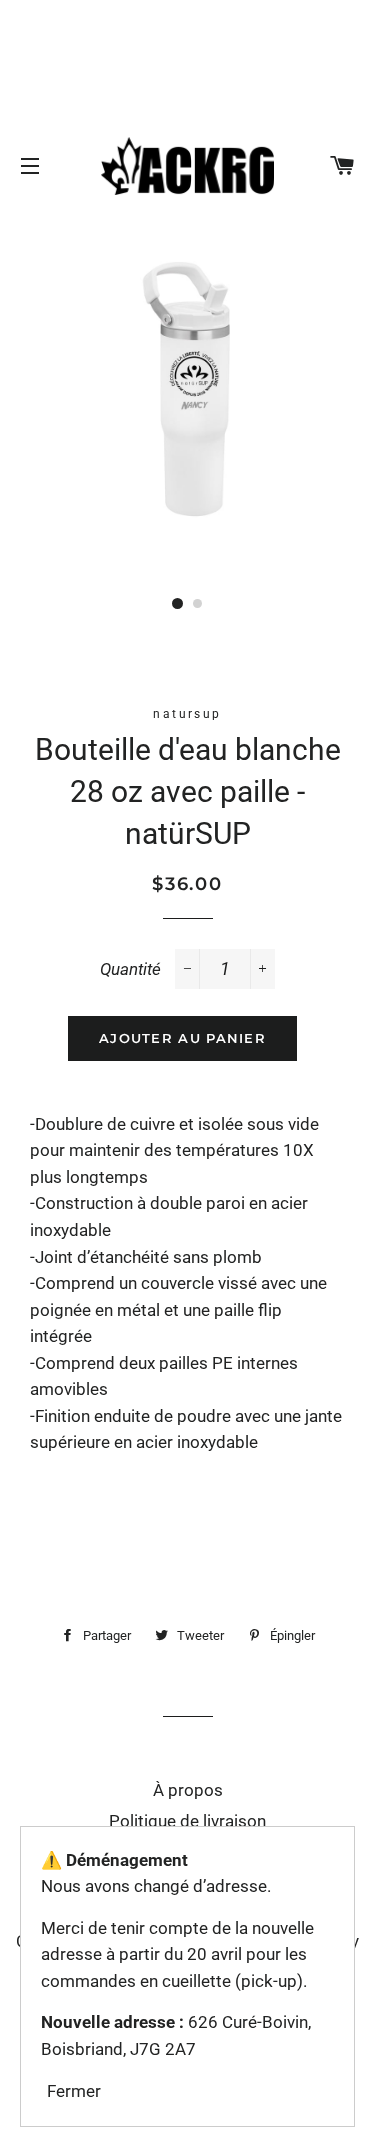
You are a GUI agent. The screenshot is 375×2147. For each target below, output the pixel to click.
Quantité (130, 969)
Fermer (74, 2091)
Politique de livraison (187, 1821)
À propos (188, 1790)
